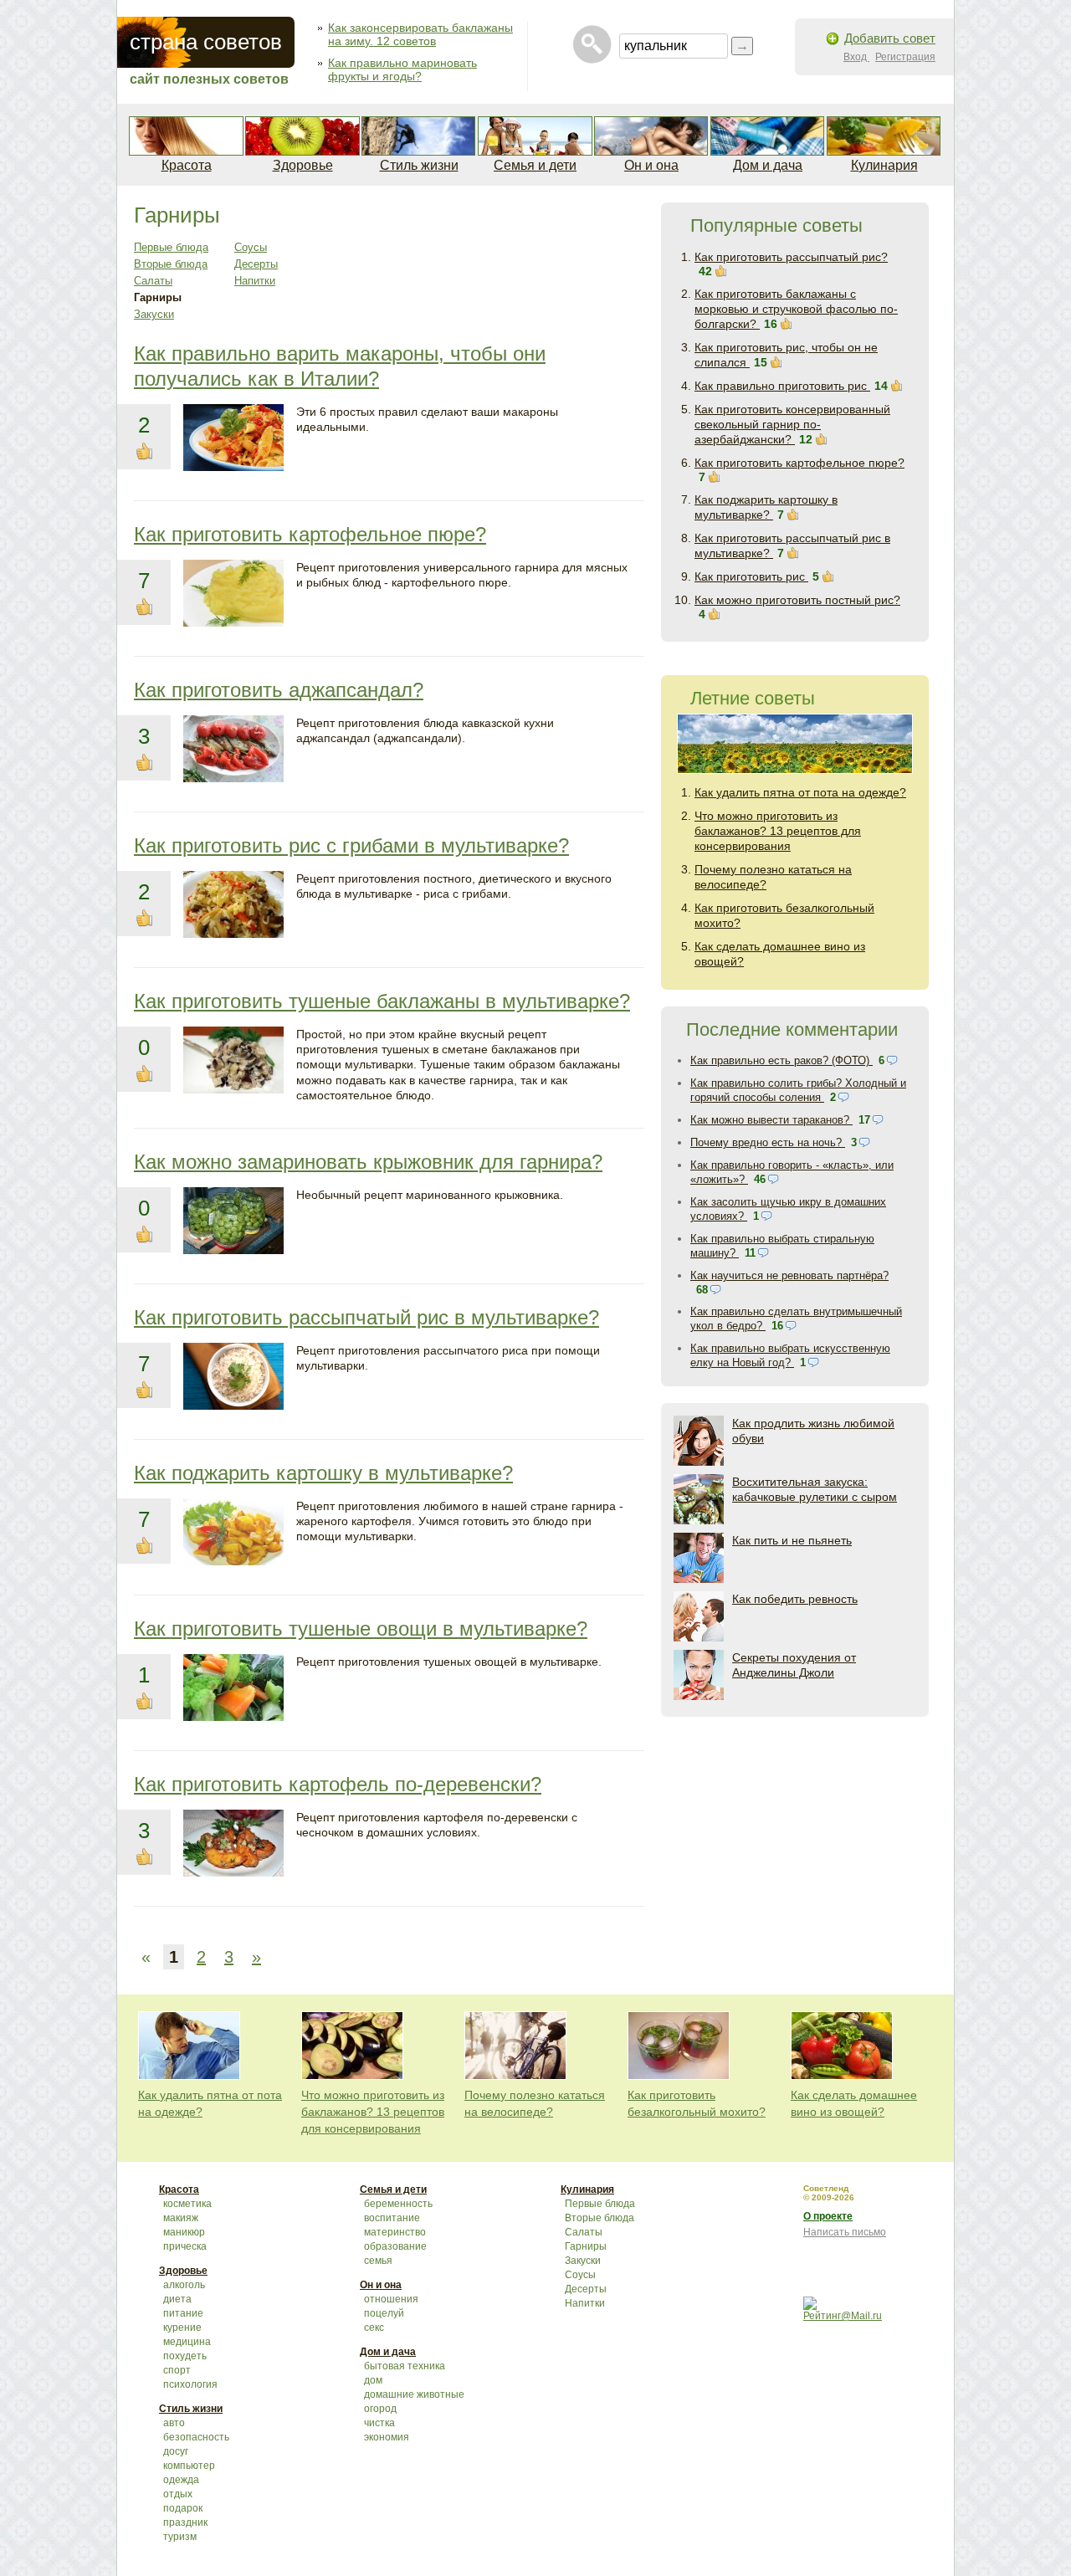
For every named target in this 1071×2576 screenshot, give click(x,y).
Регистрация (905, 57)
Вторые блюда (171, 264)
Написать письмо (845, 2232)
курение (182, 2328)
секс (374, 2328)
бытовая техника (405, 2366)
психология (190, 2384)
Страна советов (206, 42)
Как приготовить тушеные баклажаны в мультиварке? (382, 1001)
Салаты (153, 281)
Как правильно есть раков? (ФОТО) (781, 1060)
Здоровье (303, 165)
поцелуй (384, 2313)
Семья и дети (535, 165)
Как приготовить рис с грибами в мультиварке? (351, 845)
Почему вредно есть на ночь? (768, 1142)
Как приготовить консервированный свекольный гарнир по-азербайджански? (792, 424)
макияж (181, 2218)
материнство (395, 2232)
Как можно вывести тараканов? (771, 1120)
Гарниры (158, 297)
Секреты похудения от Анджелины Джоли (794, 1665)
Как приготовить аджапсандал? (279, 690)
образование (395, 2246)
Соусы (251, 247)
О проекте (828, 2216)
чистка (379, 2423)
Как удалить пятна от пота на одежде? (800, 792)
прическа (185, 2246)
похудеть (185, 2356)
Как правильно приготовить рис (782, 386)
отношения (391, 2299)
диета (177, 2299)
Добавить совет (890, 38)
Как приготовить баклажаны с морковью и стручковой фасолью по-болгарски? (796, 309)
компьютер (189, 2466)
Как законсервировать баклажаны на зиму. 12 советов (420, 34)
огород (380, 2409)
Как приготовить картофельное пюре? (310, 534)
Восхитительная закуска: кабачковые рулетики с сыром (815, 1489)
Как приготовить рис (751, 576)
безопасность (196, 2437)
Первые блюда (171, 247)
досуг (176, 2451)
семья (378, 2261)
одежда (181, 2480)
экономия (387, 2437)
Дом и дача (768, 165)
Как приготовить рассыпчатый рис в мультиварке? (366, 1317)
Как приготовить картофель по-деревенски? (338, 1784)
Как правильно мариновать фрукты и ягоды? (402, 69)
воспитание (392, 2218)
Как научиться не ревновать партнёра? (789, 1275)
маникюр (184, 2232)
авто (174, 2423)
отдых (178, 2494)
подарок (183, 2508)
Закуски (154, 314)
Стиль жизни (419, 165)
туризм (180, 2537)
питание (183, 2313)
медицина (187, 2342)
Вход (856, 57)
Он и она (651, 165)
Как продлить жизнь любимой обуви (813, 1431)
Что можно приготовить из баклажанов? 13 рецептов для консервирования (778, 831)
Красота (187, 165)
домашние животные (414, 2394)
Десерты (256, 264)
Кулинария (884, 165)
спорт (177, 2370)
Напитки (255, 281)
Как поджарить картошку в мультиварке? (323, 1473)
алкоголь (184, 2285)
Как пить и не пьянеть (792, 1540)
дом (373, 2380)
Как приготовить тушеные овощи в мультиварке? (361, 1629)
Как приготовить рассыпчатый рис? (791, 257)
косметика (187, 2204)
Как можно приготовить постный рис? (797, 600)
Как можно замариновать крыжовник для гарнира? (368, 1162)
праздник (185, 2522)
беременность (398, 2204)
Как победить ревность (795, 1599)
